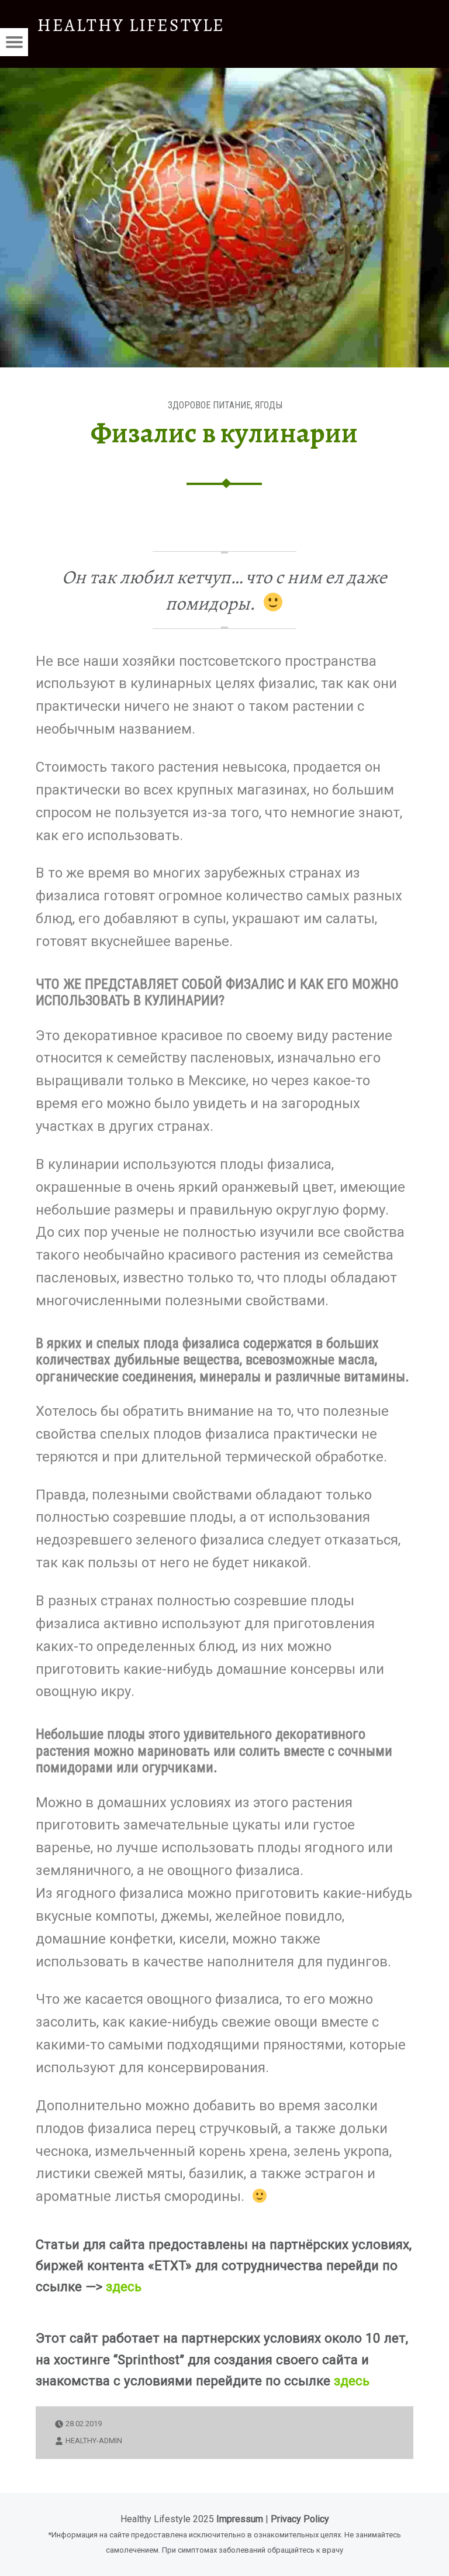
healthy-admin (94, 2441)
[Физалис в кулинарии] (224, 75)
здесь (124, 2286)
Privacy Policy (300, 2519)
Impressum (240, 2519)
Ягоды (269, 405)
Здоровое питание (209, 405)
